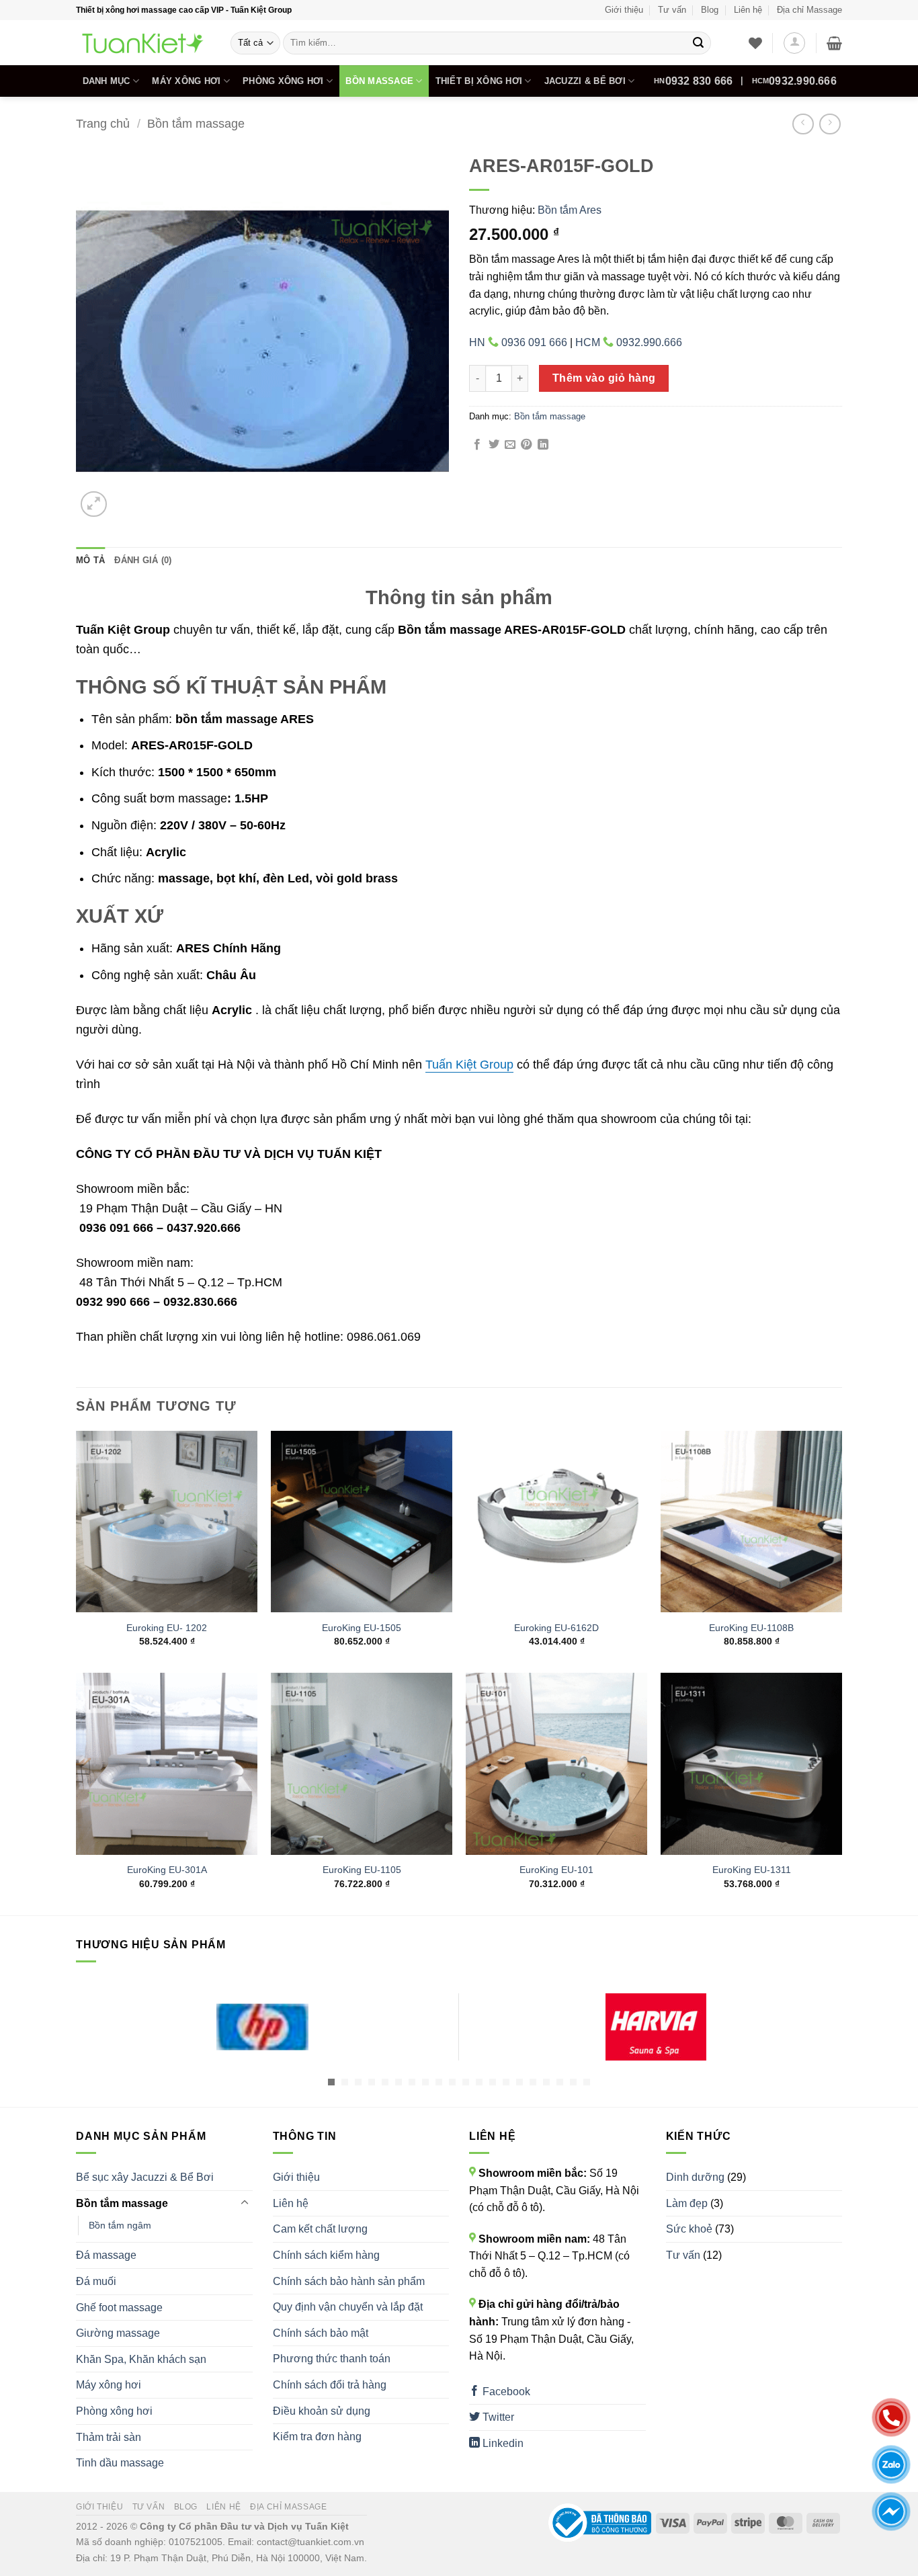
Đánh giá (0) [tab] (143, 560)
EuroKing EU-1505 (362, 1628)
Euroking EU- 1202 (167, 1628)
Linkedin (502, 2443)
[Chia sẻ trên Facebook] (477, 445)
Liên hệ (748, 10)
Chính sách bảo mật (321, 2333)
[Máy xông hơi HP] (262, 2027)
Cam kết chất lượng (320, 2229)
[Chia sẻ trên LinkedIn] (543, 445)
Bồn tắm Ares (570, 210)
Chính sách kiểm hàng (326, 2255)
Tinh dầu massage (120, 2463)
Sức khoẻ (689, 2229)
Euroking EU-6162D (556, 1628)
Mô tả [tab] (90, 560)
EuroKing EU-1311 (752, 1870)
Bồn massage (379, 81)
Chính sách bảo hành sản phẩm (349, 2281)
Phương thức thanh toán (332, 2359)
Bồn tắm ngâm (120, 2225)
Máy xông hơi (186, 81)
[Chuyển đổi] (245, 2203)
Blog (710, 10)
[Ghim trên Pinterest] (526, 445)
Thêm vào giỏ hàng (604, 378)
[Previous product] (830, 124)
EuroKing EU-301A (167, 1870)
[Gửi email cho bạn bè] (510, 445)
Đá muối (96, 2281)
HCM (794, 81)
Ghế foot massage (119, 2308)
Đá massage (106, 2255)
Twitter (497, 2417)
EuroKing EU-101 (556, 1870)
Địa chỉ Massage (809, 10)
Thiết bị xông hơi (479, 81)
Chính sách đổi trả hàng (330, 2385)
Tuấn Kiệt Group (469, 1065)
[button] (794, 43)
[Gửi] (698, 43)
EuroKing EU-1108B (751, 1628)
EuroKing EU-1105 (362, 1870)
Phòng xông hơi (283, 81)
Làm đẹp (687, 2203)
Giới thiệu (624, 10)
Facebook (505, 2392)
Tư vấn (672, 10)
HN (693, 81)
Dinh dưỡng (695, 2177)
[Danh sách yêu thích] (755, 43)
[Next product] (803, 124)
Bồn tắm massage (196, 123)
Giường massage (118, 2333)
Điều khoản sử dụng (322, 2411)
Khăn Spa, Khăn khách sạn (141, 2359)
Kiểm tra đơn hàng (317, 2437)
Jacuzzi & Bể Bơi (585, 81)
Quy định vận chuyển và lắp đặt (348, 2307)
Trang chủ (103, 123)
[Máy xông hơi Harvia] (656, 2027)
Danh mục (107, 81)
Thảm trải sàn (109, 2437)
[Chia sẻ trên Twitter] (494, 445)
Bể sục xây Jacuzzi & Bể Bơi (145, 2177)
